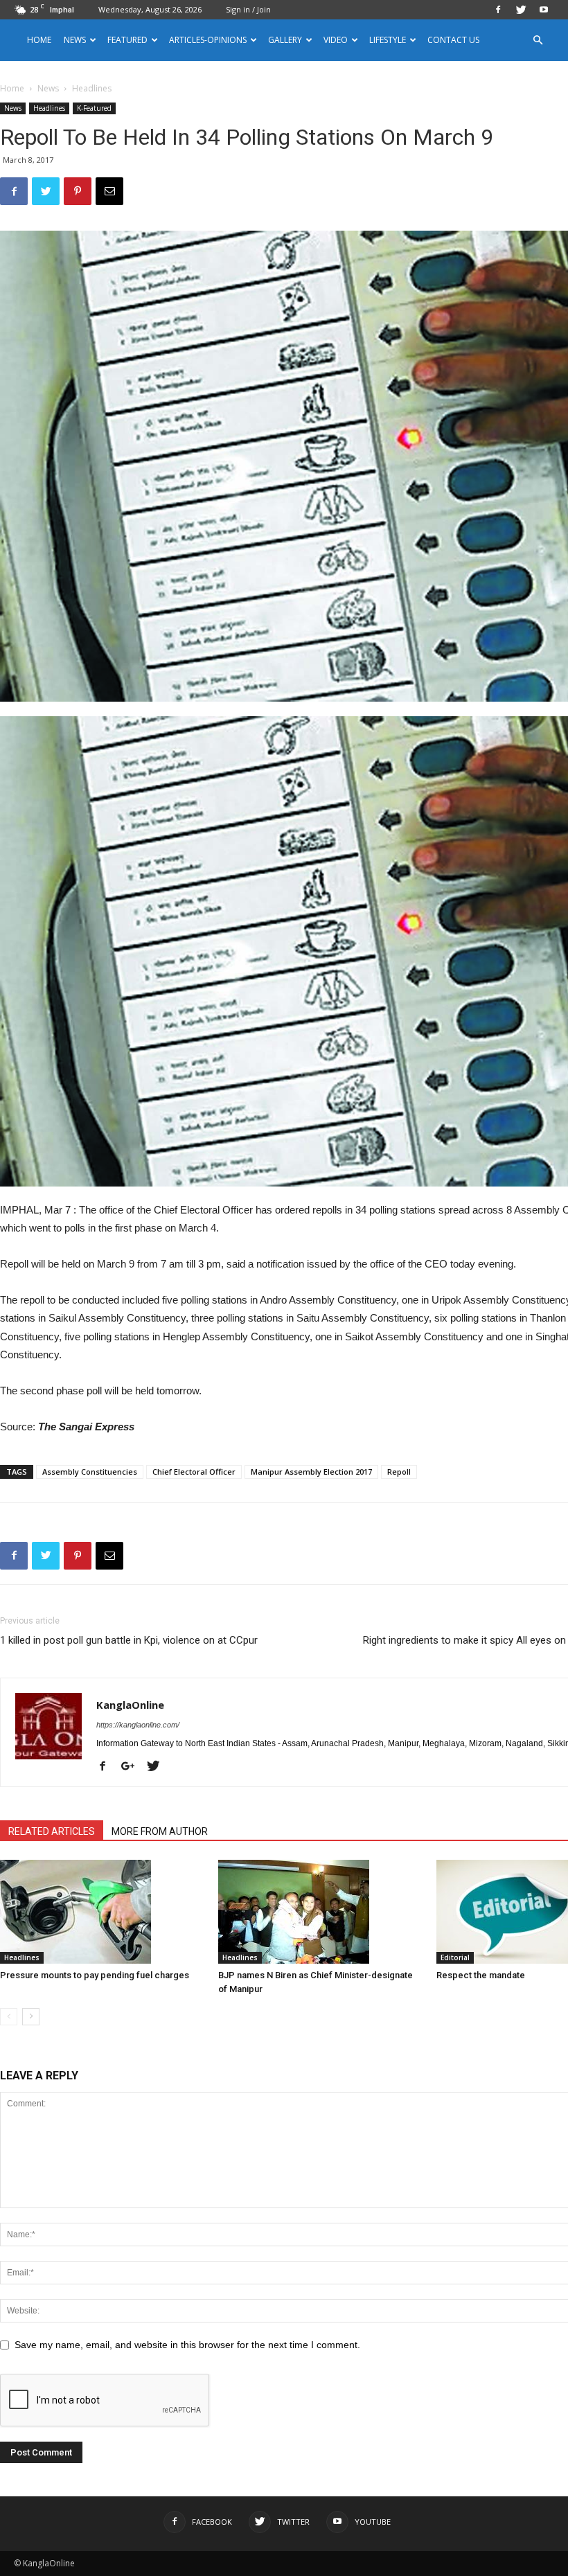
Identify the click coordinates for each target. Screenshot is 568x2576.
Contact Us (453, 40)
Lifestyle (388, 40)
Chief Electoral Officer (194, 1472)
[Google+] (133, 1767)
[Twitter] (521, 10)
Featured (127, 40)
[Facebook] (498, 10)
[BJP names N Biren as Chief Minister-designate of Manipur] (320, 1912)
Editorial (455, 1957)
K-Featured (94, 108)
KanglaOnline (130, 1705)
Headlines (49, 108)
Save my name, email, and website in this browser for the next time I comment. (187, 2345)
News (48, 88)
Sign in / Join (248, 9)
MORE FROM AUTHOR (160, 1831)
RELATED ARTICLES (52, 1831)
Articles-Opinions (208, 40)
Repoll (399, 1472)
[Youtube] (544, 10)
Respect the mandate (481, 1975)
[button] (538, 41)
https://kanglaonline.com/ (138, 1725)
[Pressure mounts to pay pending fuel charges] (102, 1912)
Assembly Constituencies (90, 1472)
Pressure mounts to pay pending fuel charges (95, 1975)
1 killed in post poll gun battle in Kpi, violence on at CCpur (129, 1640)
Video (336, 40)
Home (39, 40)
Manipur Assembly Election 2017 (311, 1472)
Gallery (285, 40)
